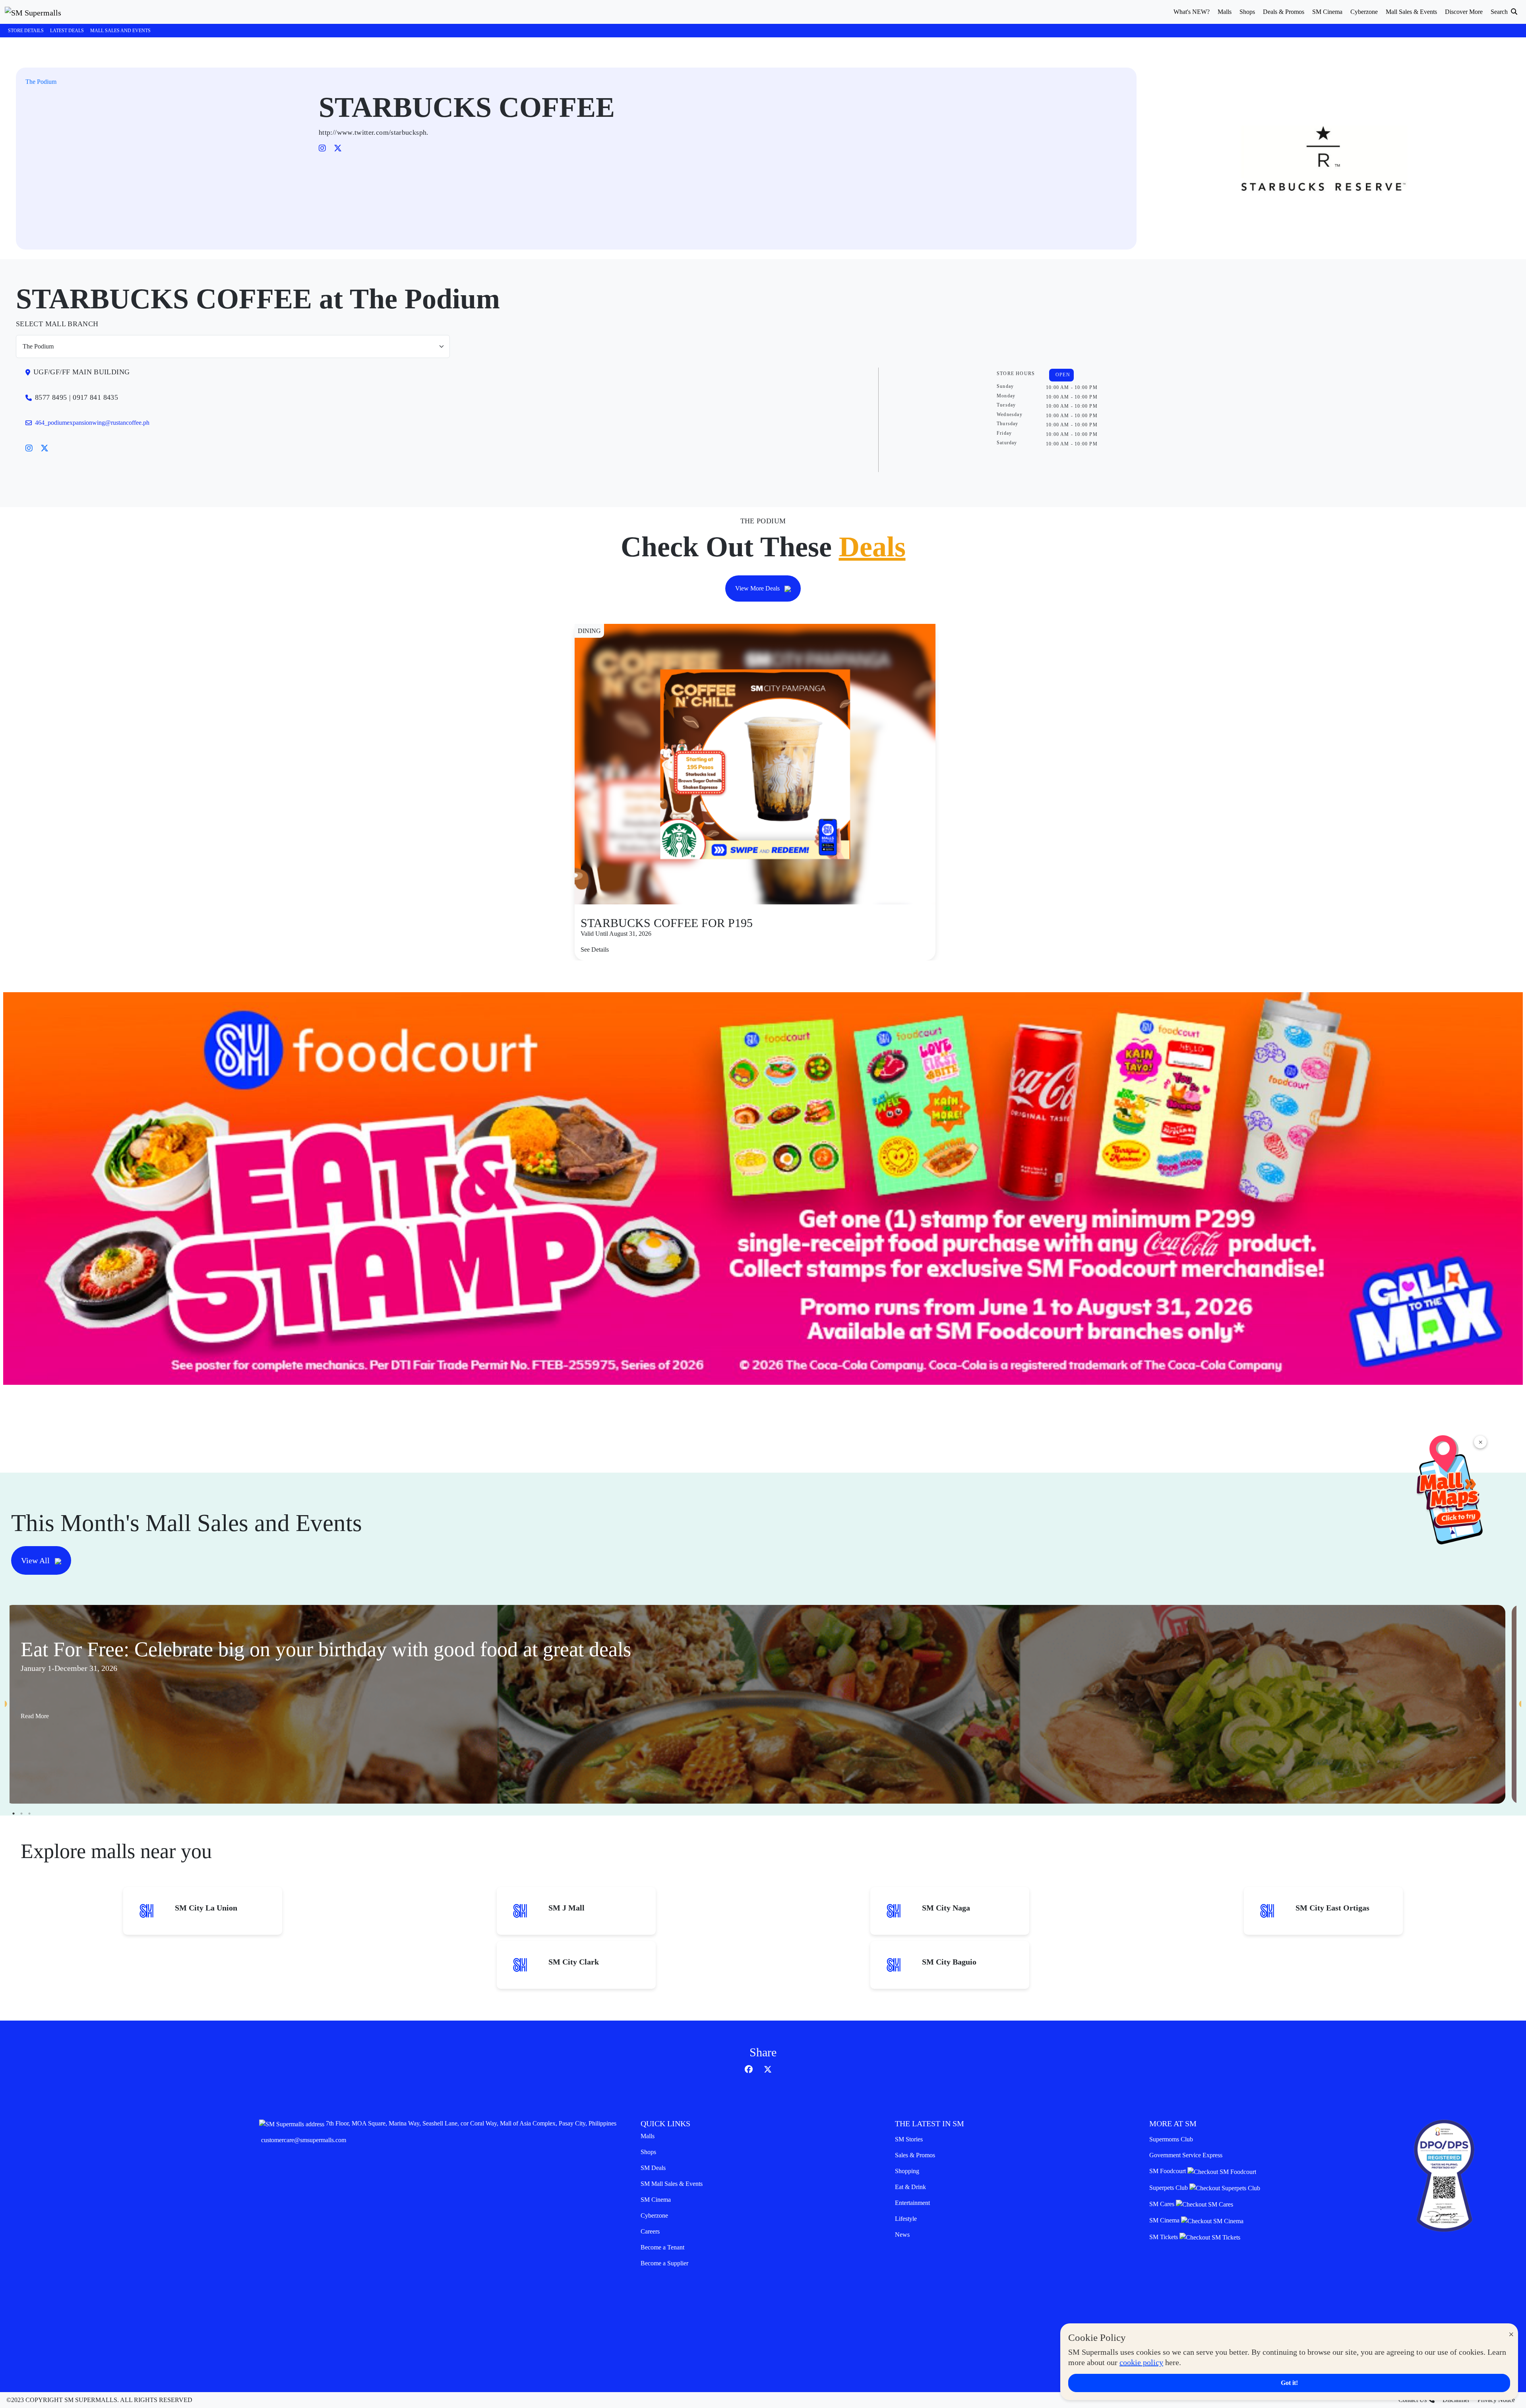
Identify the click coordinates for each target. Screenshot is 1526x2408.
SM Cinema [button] (1327, 12)
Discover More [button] (1464, 12)
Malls (648, 2136)
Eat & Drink (910, 2187)
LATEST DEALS (67, 31)
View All (36, 1560)
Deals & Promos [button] (1284, 12)
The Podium (41, 82)
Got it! (1289, 2383)
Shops (648, 2152)
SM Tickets (1164, 2237)
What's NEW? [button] (1192, 12)
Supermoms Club (1171, 2139)
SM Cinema (656, 2200)
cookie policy (1141, 2362)
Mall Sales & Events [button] (1411, 12)
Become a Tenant (662, 2247)
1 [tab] (14, 1814)
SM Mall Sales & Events (672, 2184)
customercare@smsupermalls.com (304, 2140)
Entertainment (912, 2203)
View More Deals (758, 588)
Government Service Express (1186, 2155)
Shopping (907, 2171)
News (902, 2235)
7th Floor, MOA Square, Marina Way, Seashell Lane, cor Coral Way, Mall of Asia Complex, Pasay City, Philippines (471, 2123)
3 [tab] (29, 1814)
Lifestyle (906, 2219)
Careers (650, 2231)
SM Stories (909, 2139)
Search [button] (1500, 12)
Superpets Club (1169, 2188)
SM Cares (1163, 2204)
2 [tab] (21, 1814)
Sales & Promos (915, 2155)
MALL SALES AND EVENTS (120, 31)
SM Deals (653, 2168)
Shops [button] (1247, 12)
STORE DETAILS (26, 31)
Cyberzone (654, 2215)
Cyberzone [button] (1364, 12)
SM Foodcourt (1168, 2171)
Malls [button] (1225, 12)
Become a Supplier (664, 2263)
